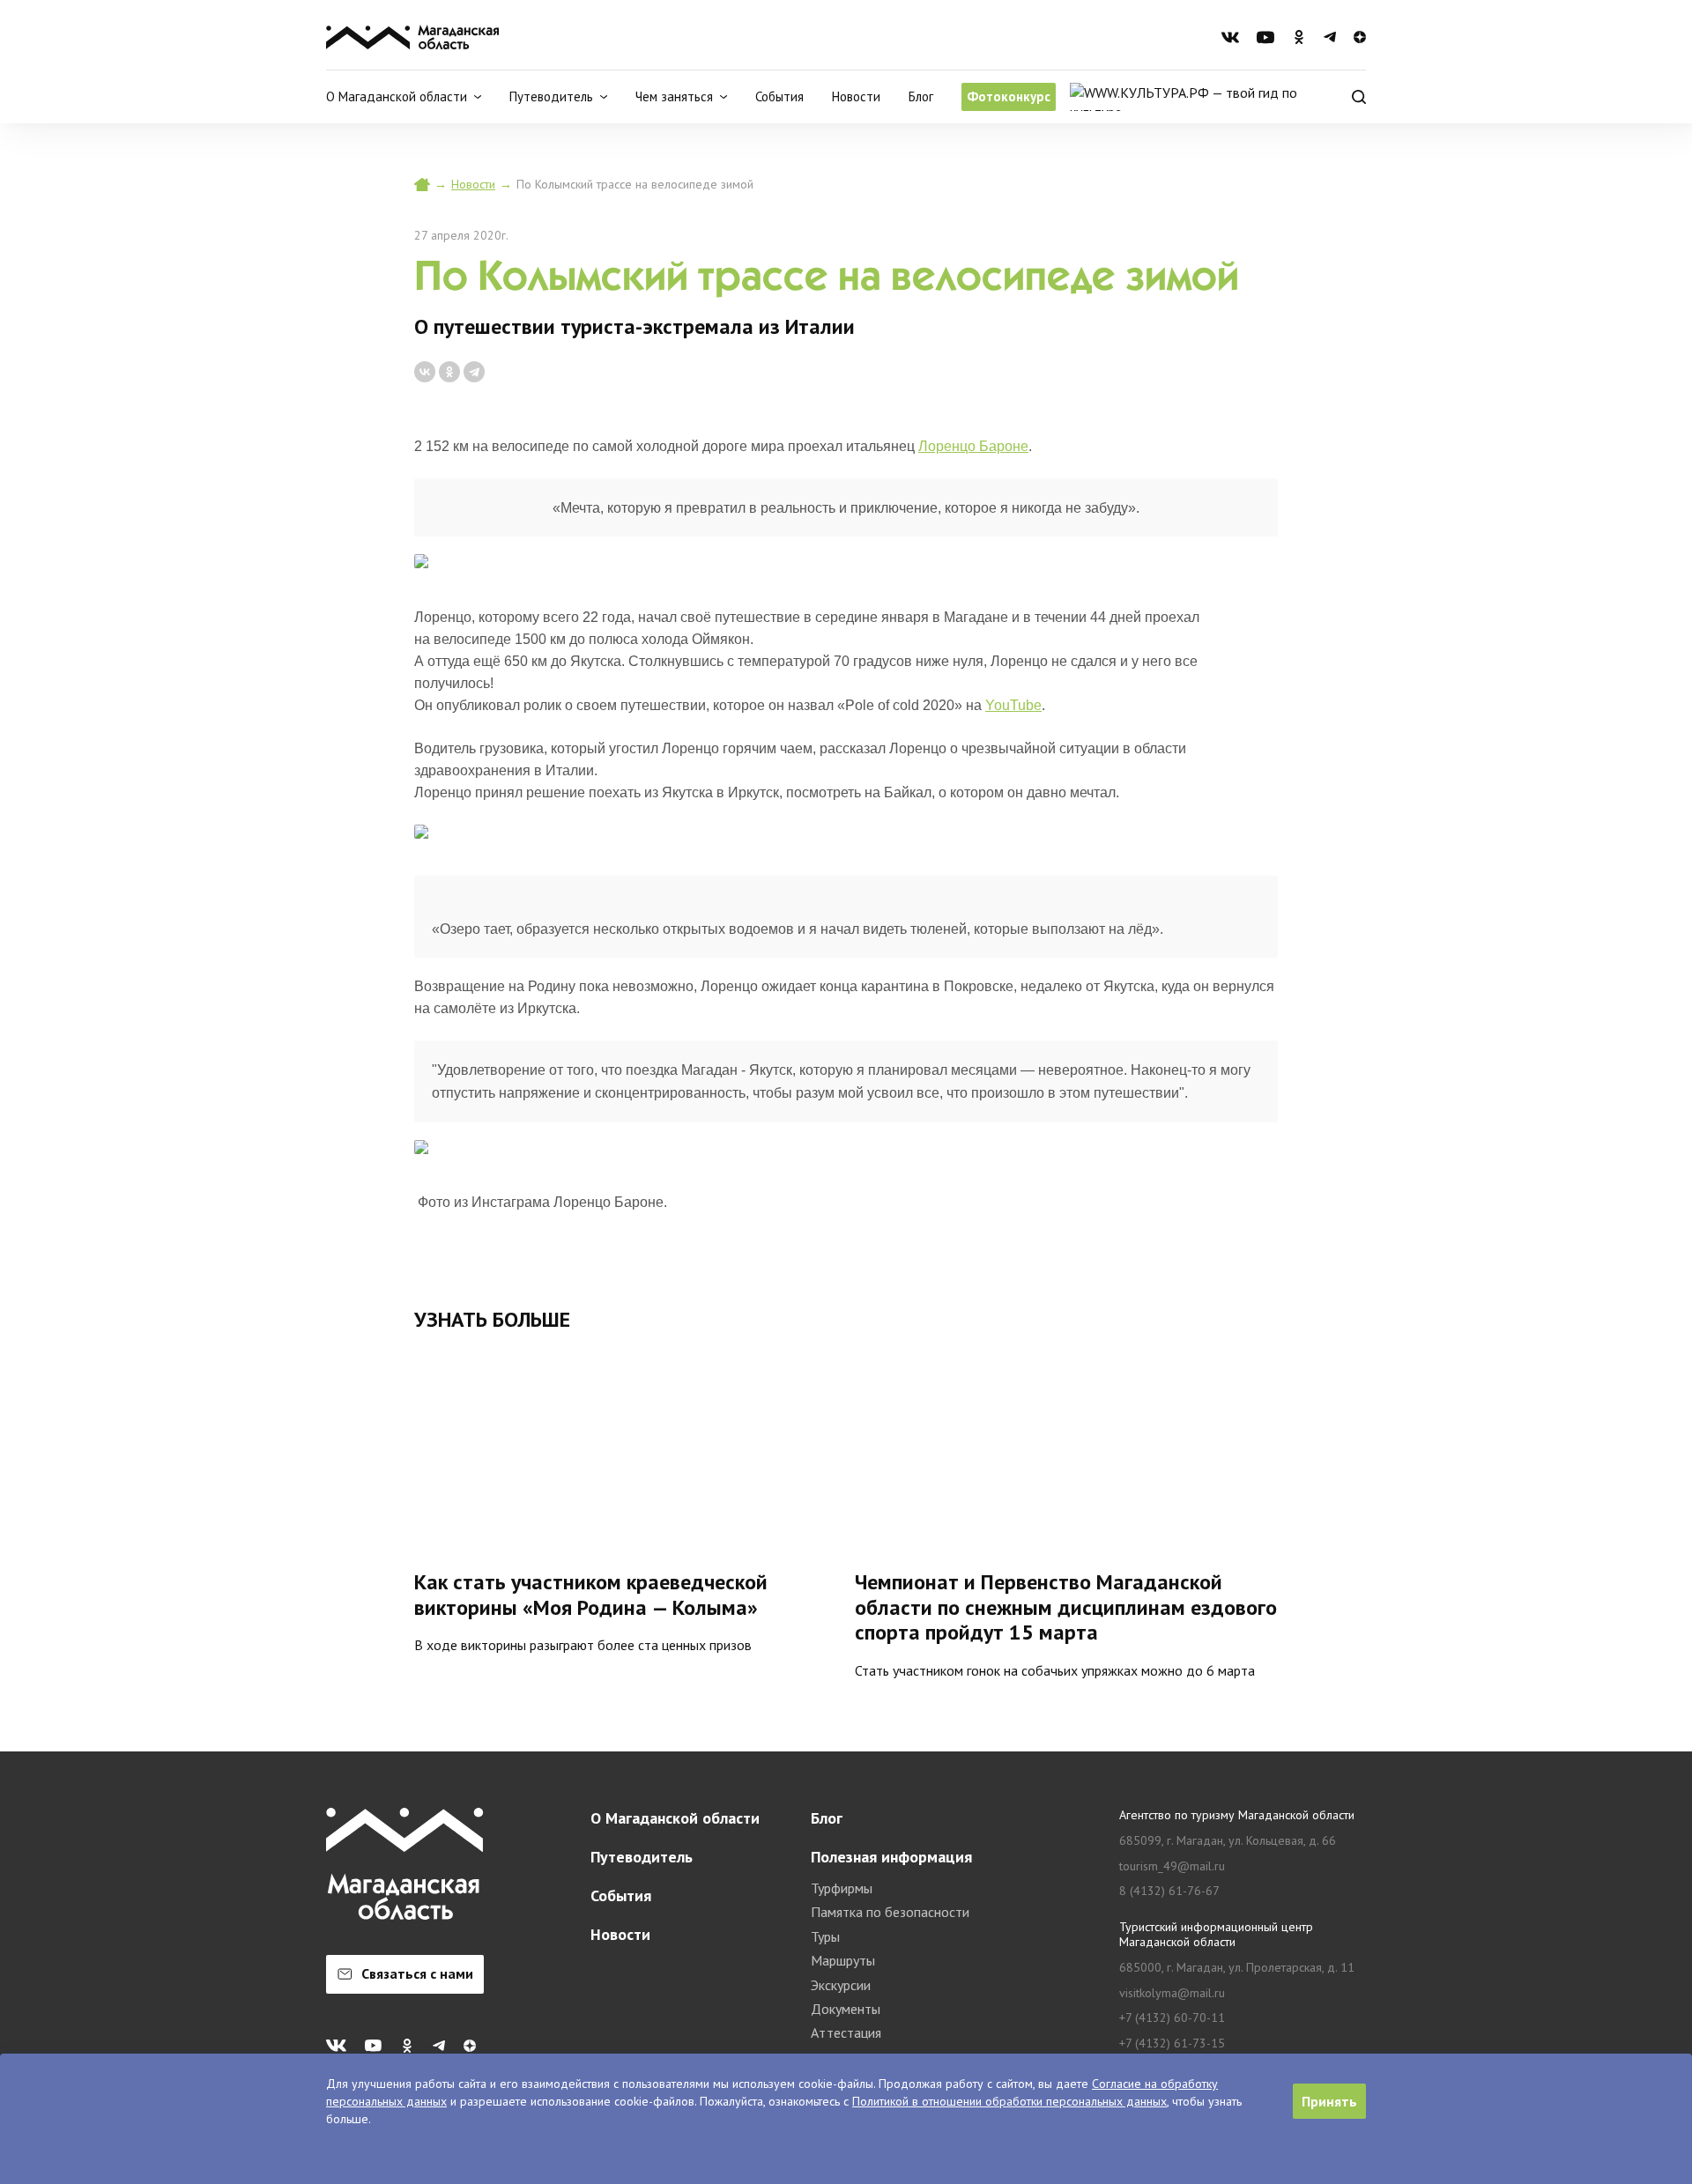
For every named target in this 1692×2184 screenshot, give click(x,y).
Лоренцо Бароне (973, 446)
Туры (825, 1936)
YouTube (1013, 705)
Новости (856, 96)
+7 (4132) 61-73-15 (1172, 2043)
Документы (846, 2009)
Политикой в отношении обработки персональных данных (1009, 2101)
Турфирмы (842, 1888)
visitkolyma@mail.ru (1172, 1993)
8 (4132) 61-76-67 (1169, 1891)
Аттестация (846, 2032)
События (779, 96)
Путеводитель (642, 1857)
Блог (921, 96)
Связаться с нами (417, 1973)
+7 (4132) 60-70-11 (1172, 2018)
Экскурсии (841, 1985)
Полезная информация (891, 1857)
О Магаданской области (675, 1818)
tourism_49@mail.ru (1172, 1866)
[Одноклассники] (449, 372)
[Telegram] (474, 372)
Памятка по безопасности (890, 1912)
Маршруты (843, 1960)
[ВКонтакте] (425, 372)
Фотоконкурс (1009, 96)
